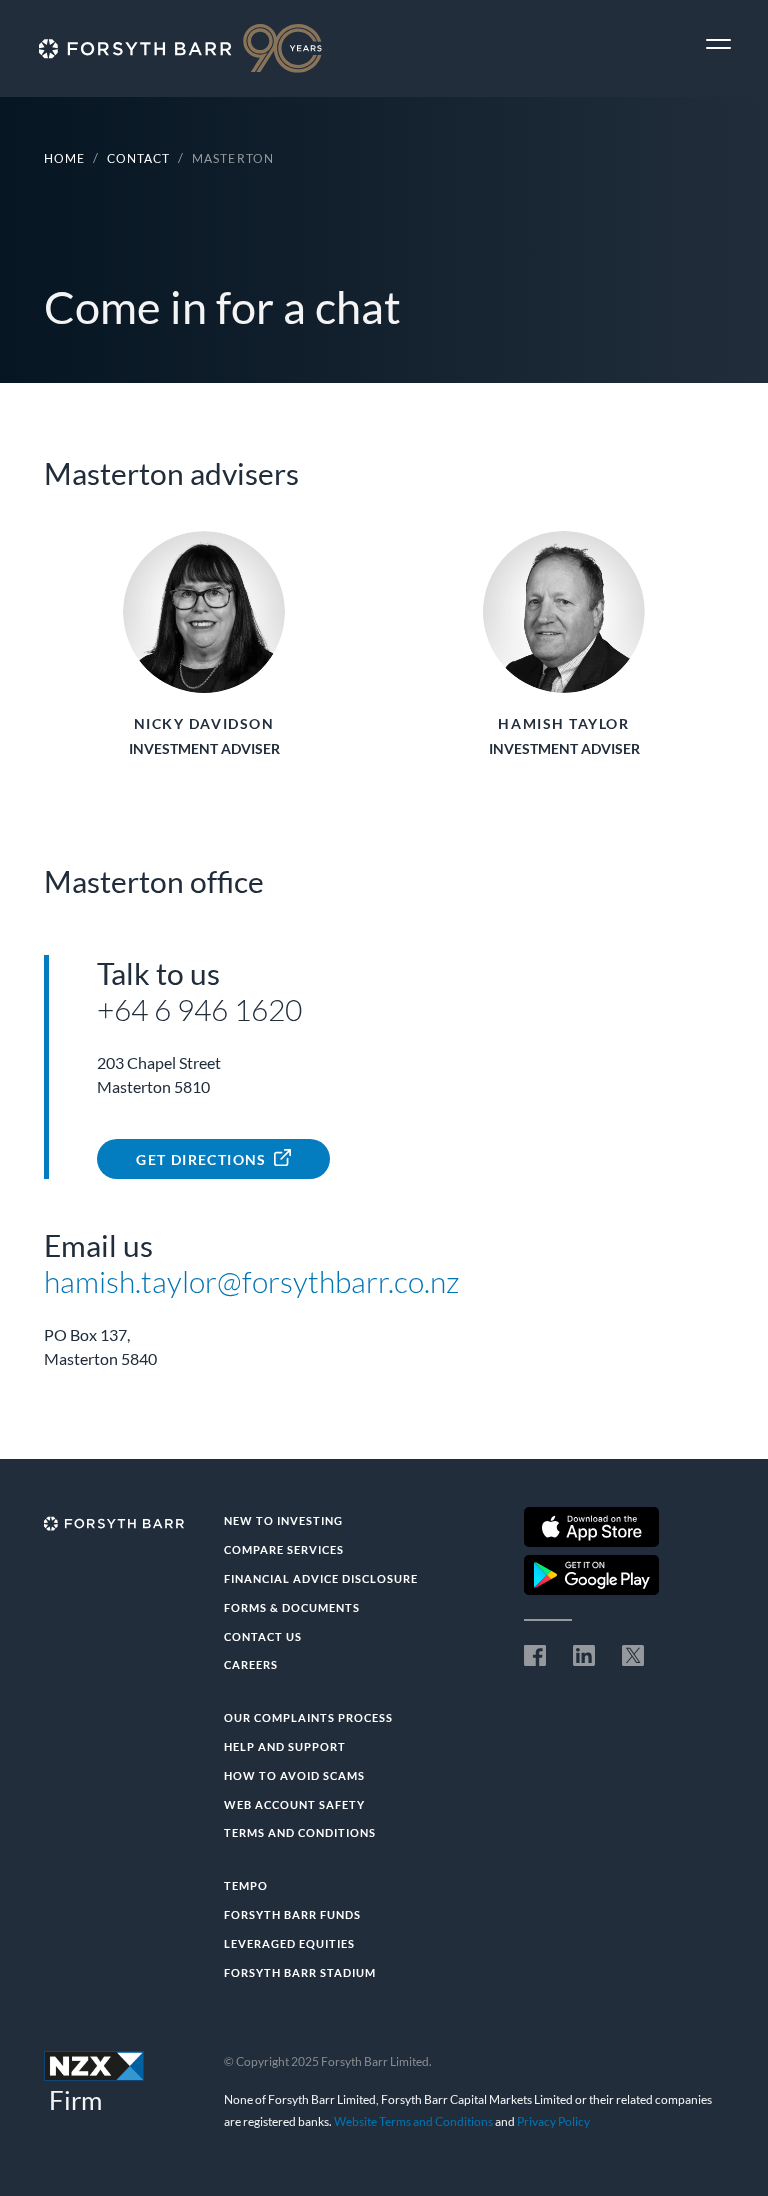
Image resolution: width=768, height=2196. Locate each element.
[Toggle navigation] (718, 44)
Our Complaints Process (308, 1717)
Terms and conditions (300, 1832)
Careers (251, 1664)
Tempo (246, 1885)
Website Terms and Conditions (413, 2121)
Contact (138, 158)
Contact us (263, 1636)
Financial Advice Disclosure (321, 1578)
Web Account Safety (294, 1804)
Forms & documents (292, 1607)
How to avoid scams (294, 1775)
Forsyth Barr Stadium (300, 1972)
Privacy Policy (553, 2121)
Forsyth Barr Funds (292, 1914)
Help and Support (285, 1746)
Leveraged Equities (289, 1943)
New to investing (283, 1520)
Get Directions (201, 1159)
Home (64, 158)
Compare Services (284, 1549)
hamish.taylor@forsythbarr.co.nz (252, 1281)
